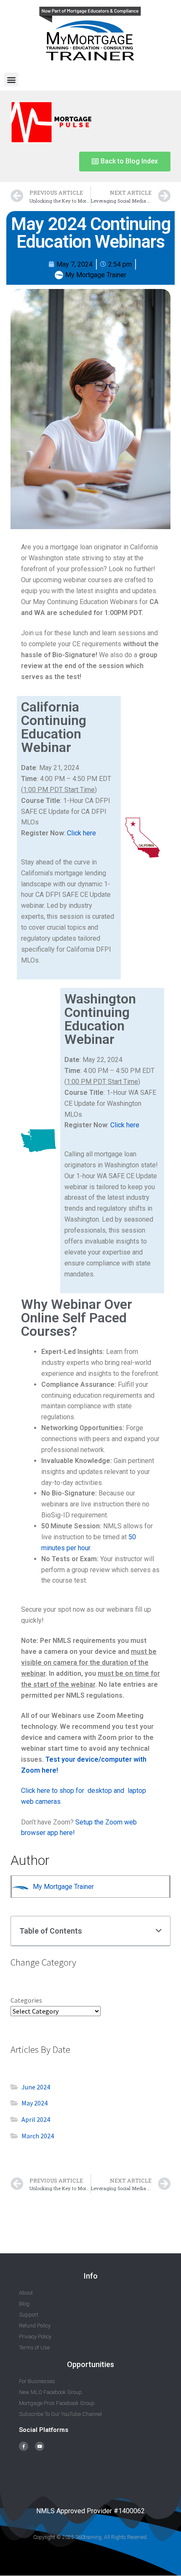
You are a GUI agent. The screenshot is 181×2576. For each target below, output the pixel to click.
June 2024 (36, 2087)
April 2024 (36, 2119)
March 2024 (38, 2136)
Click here (81, 833)
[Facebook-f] (24, 2446)
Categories (26, 2000)
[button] (11, 79)
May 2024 (35, 2103)
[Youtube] (40, 2446)
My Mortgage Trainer (63, 1887)
